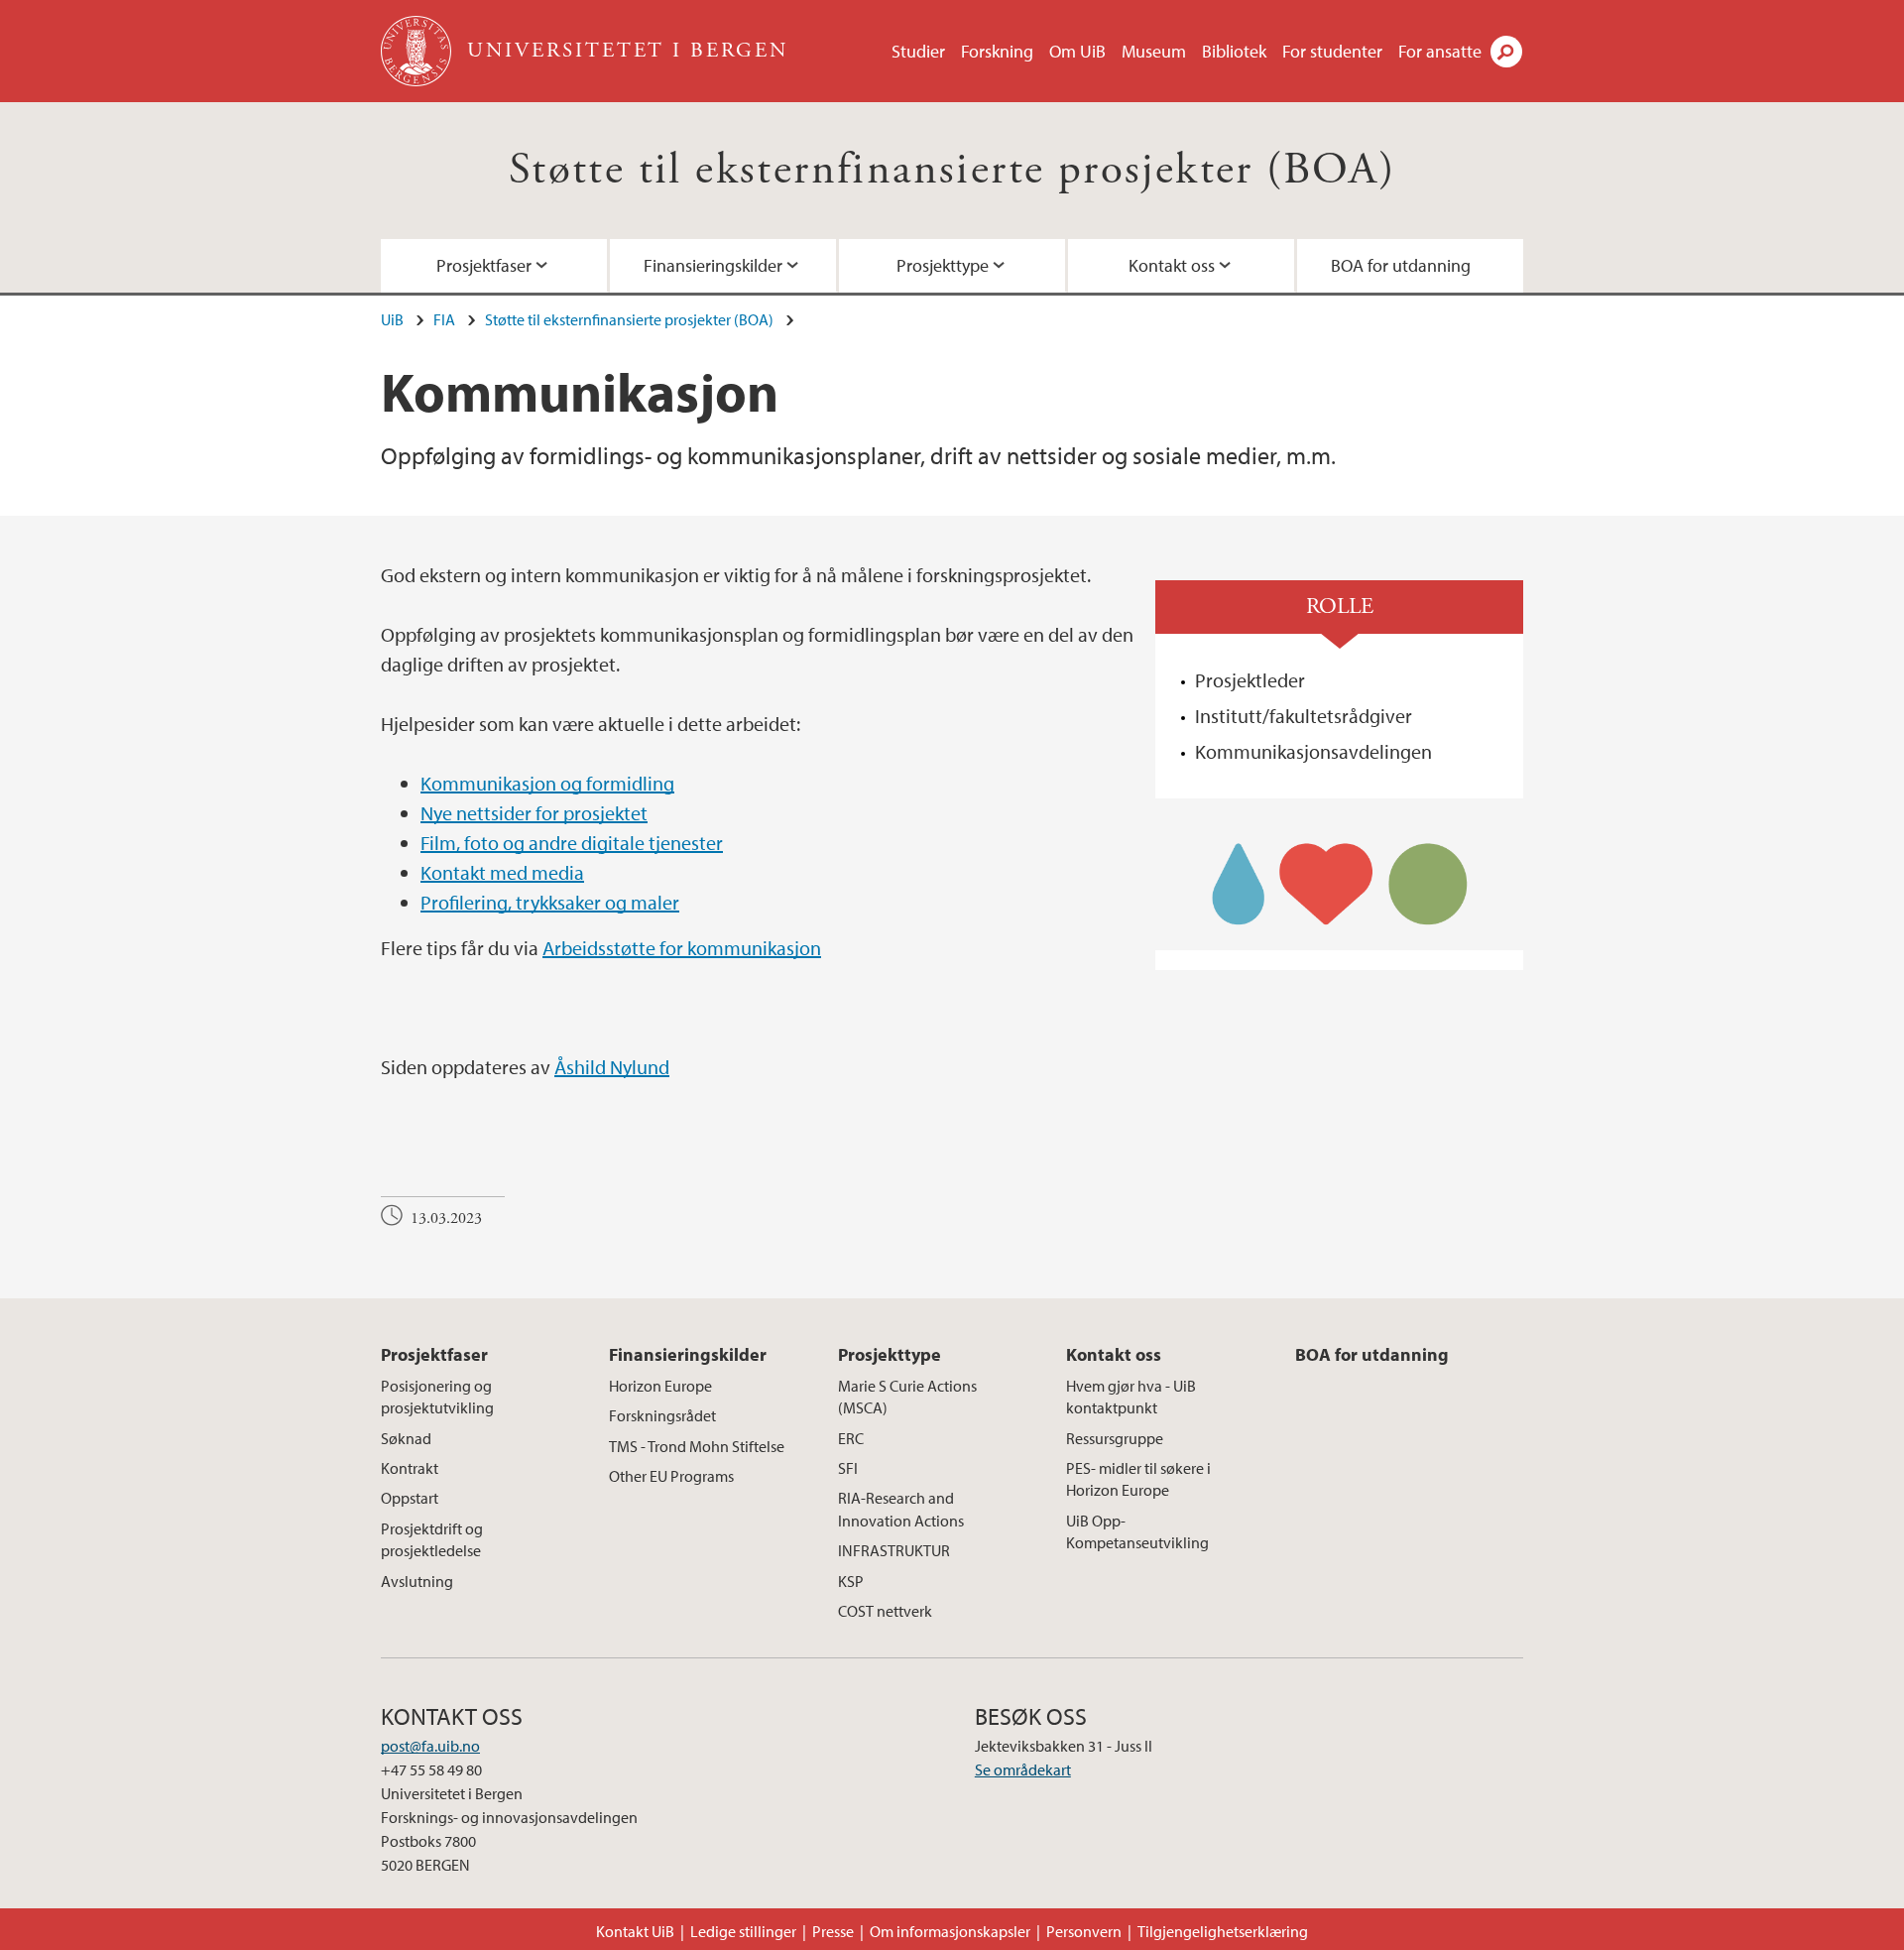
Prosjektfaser (484, 265)
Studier (918, 51)
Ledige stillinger (743, 1931)
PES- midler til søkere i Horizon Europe (1138, 1479)
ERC (851, 1438)
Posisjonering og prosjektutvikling (437, 1397)
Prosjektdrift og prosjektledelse (432, 1539)
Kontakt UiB (635, 1931)
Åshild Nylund (612, 1067)
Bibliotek (1234, 51)
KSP (851, 1581)
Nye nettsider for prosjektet (534, 813)
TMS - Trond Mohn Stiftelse (697, 1446)
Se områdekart (1023, 1769)
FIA (444, 319)
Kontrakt (410, 1468)
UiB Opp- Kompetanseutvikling (1137, 1531)
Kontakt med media (502, 872)
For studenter (1332, 51)
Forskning (997, 51)
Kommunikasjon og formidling (547, 783)
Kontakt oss (1172, 265)
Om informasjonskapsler (950, 1931)
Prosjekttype (943, 265)
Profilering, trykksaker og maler (550, 902)
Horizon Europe (660, 1386)
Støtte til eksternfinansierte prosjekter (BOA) (952, 170)
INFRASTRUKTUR (894, 1550)
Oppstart (410, 1498)
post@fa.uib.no (430, 1746)
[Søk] (1506, 52)
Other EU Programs (671, 1476)
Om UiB (1077, 51)
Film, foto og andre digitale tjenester (572, 843)
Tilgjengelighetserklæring (1223, 1931)
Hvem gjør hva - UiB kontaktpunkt (1131, 1397)
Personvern (1084, 1931)
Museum (1154, 51)
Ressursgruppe (1115, 1438)
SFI (848, 1468)
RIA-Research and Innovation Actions (901, 1509)
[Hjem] (418, 51)
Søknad (406, 1438)
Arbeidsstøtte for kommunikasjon (682, 948)
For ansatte (1440, 51)
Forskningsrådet (662, 1415)
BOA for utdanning (1401, 265)
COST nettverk (885, 1611)
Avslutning (417, 1581)
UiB (392, 319)
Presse (833, 1931)
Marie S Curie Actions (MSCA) (907, 1397)
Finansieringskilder (713, 265)
